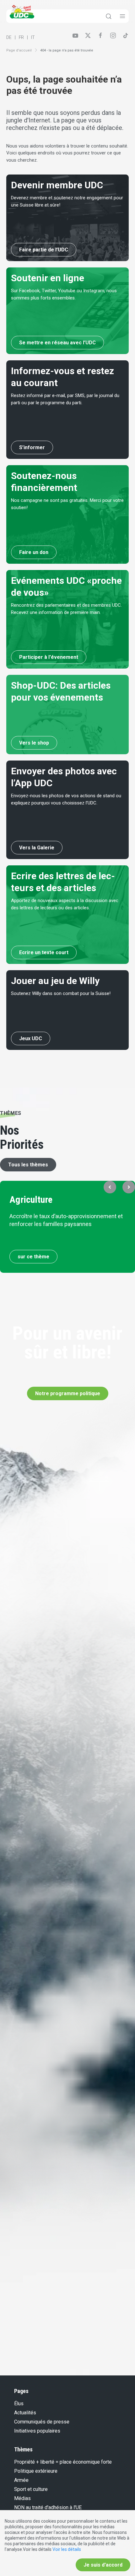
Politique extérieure (36, 2471)
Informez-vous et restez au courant (62, 377)
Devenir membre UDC (57, 185)
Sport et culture (31, 2489)
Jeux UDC (31, 1038)
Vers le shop (34, 743)
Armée (21, 2480)
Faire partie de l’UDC (44, 250)
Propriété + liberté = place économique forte (63, 2462)
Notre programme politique (68, 1393)
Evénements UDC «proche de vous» (66, 586)
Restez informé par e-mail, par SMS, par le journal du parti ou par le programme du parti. (65, 399)
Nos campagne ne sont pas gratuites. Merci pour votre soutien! (67, 504)
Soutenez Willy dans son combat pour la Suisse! (61, 993)
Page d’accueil (19, 50)
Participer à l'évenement (49, 657)
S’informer (32, 447)
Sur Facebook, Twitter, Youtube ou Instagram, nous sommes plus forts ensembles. (64, 294)
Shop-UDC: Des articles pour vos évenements (61, 691)
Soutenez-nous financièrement (44, 482)
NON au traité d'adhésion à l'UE (48, 2507)
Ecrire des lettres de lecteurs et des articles (63, 882)
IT (33, 37)
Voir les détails (67, 2549)
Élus (19, 2404)
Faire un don (34, 552)
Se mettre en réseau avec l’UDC (57, 343)
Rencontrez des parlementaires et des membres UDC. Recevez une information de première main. (66, 609)
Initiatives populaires (37, 2431)
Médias (22, 2498)
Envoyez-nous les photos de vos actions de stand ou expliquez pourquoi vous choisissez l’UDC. (66, 799)
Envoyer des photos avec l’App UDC (64, 777)
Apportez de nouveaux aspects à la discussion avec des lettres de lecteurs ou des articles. (65, 904)
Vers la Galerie (37, 848)
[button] (110, 1187)
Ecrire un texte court (44, 952)
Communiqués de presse (42, 2422)
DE (9, 37)
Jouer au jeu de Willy (55, 981)
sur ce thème (33, 1257)
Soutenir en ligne (48, 278)
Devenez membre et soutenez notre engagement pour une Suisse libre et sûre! (67, 201)
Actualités (25, 2413)
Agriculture (31, 1199)
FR (21, 37)
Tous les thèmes (28, 1165)
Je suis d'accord (103, 2565)
